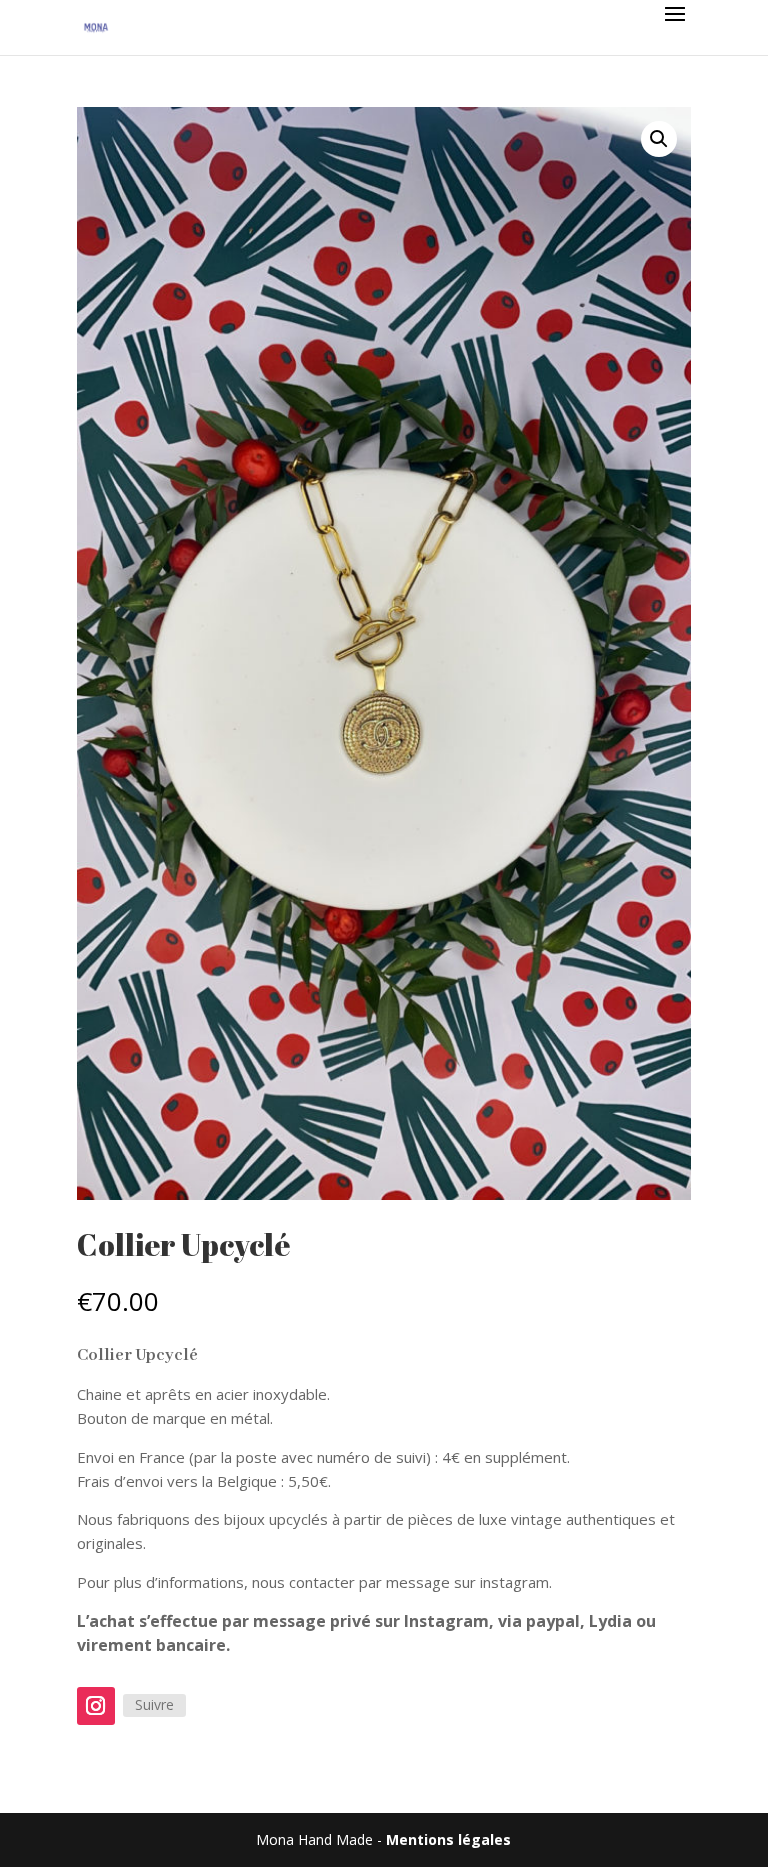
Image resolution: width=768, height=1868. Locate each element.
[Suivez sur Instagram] (96, 1706)
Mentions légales (448, 1839)
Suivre (154, 1704)
